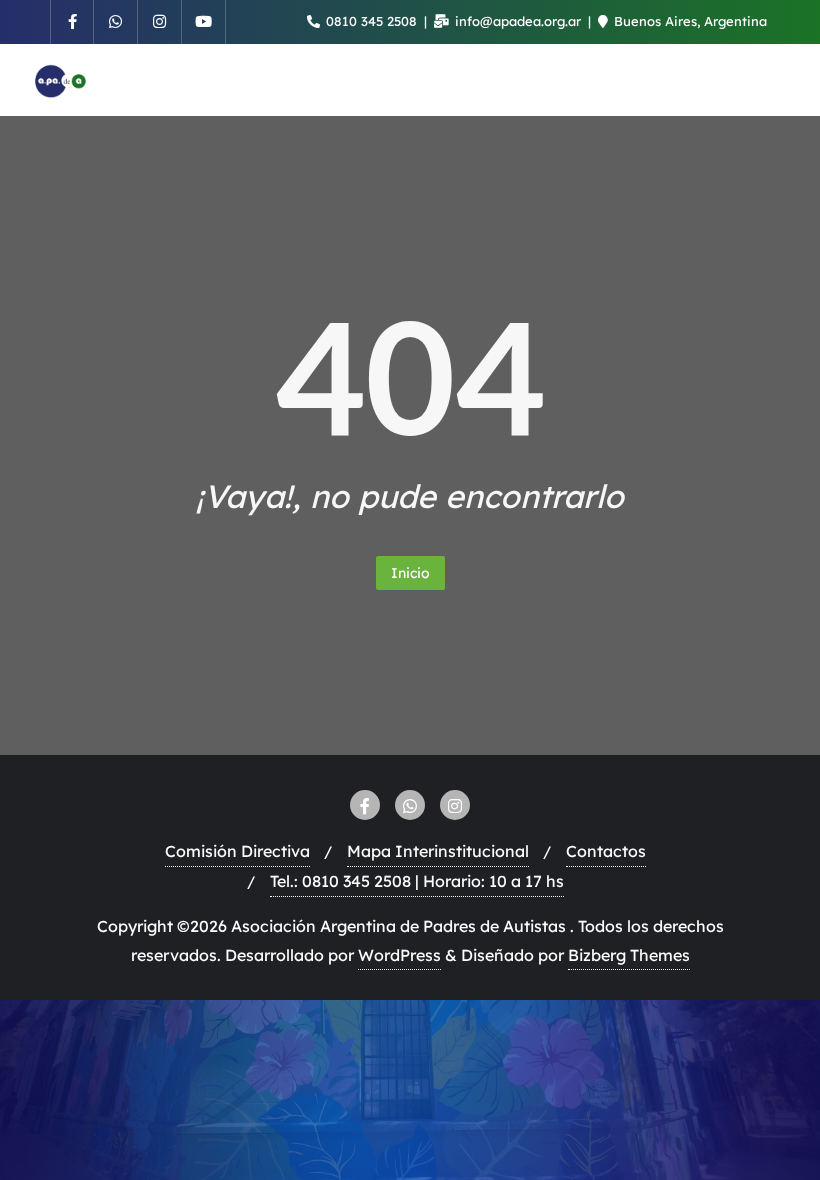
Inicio (410, 573)
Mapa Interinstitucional (438, 851)
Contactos (606, 851)
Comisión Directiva (237, 851)
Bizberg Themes (629, 955)
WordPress (399, 955)
